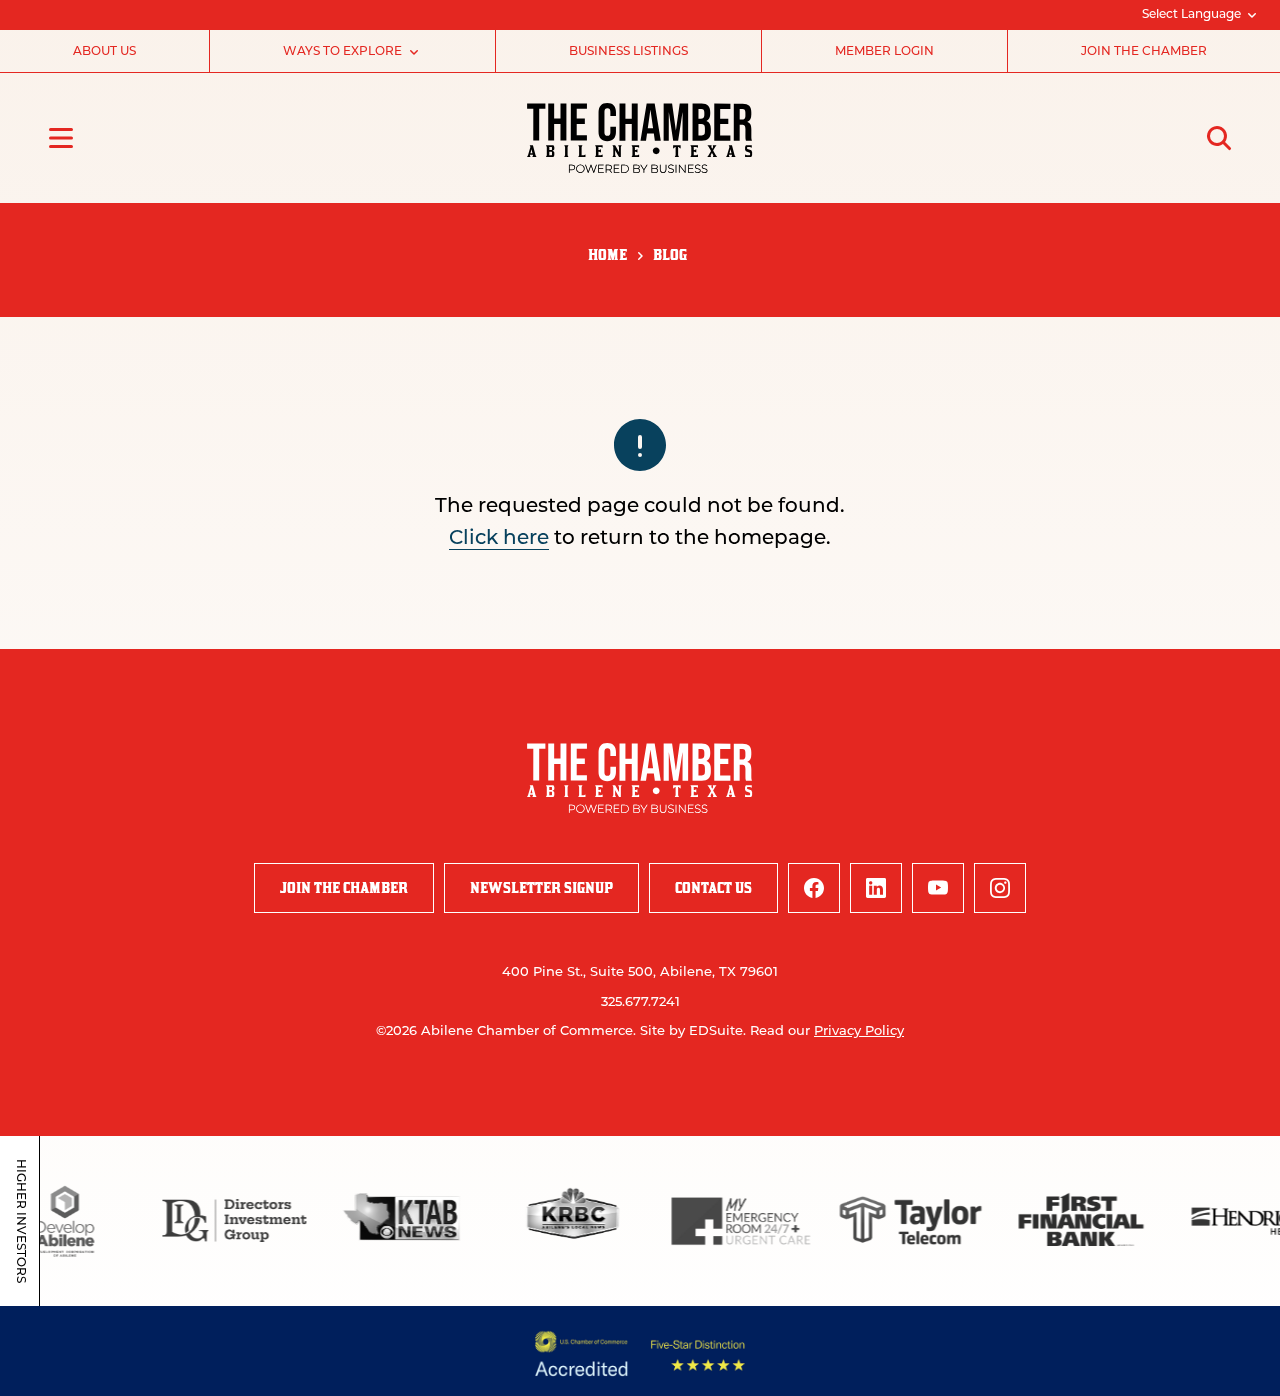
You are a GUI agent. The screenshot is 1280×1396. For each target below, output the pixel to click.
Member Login (884, 52)
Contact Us (713, 887)
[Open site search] (1219, 138)
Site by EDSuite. (693, 1031)
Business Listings (628, 52)
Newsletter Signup (541, 887)
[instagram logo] (1000, 888)
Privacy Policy (859, 1031)
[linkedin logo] (876, 888)
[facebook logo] (814, 888)
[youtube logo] (938, 888)
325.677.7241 (640, 1002)
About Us (104, 52)
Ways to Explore (342, 52)
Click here (499, 539)
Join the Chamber (1144, 52)
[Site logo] (639, 138)
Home (607, 254)
